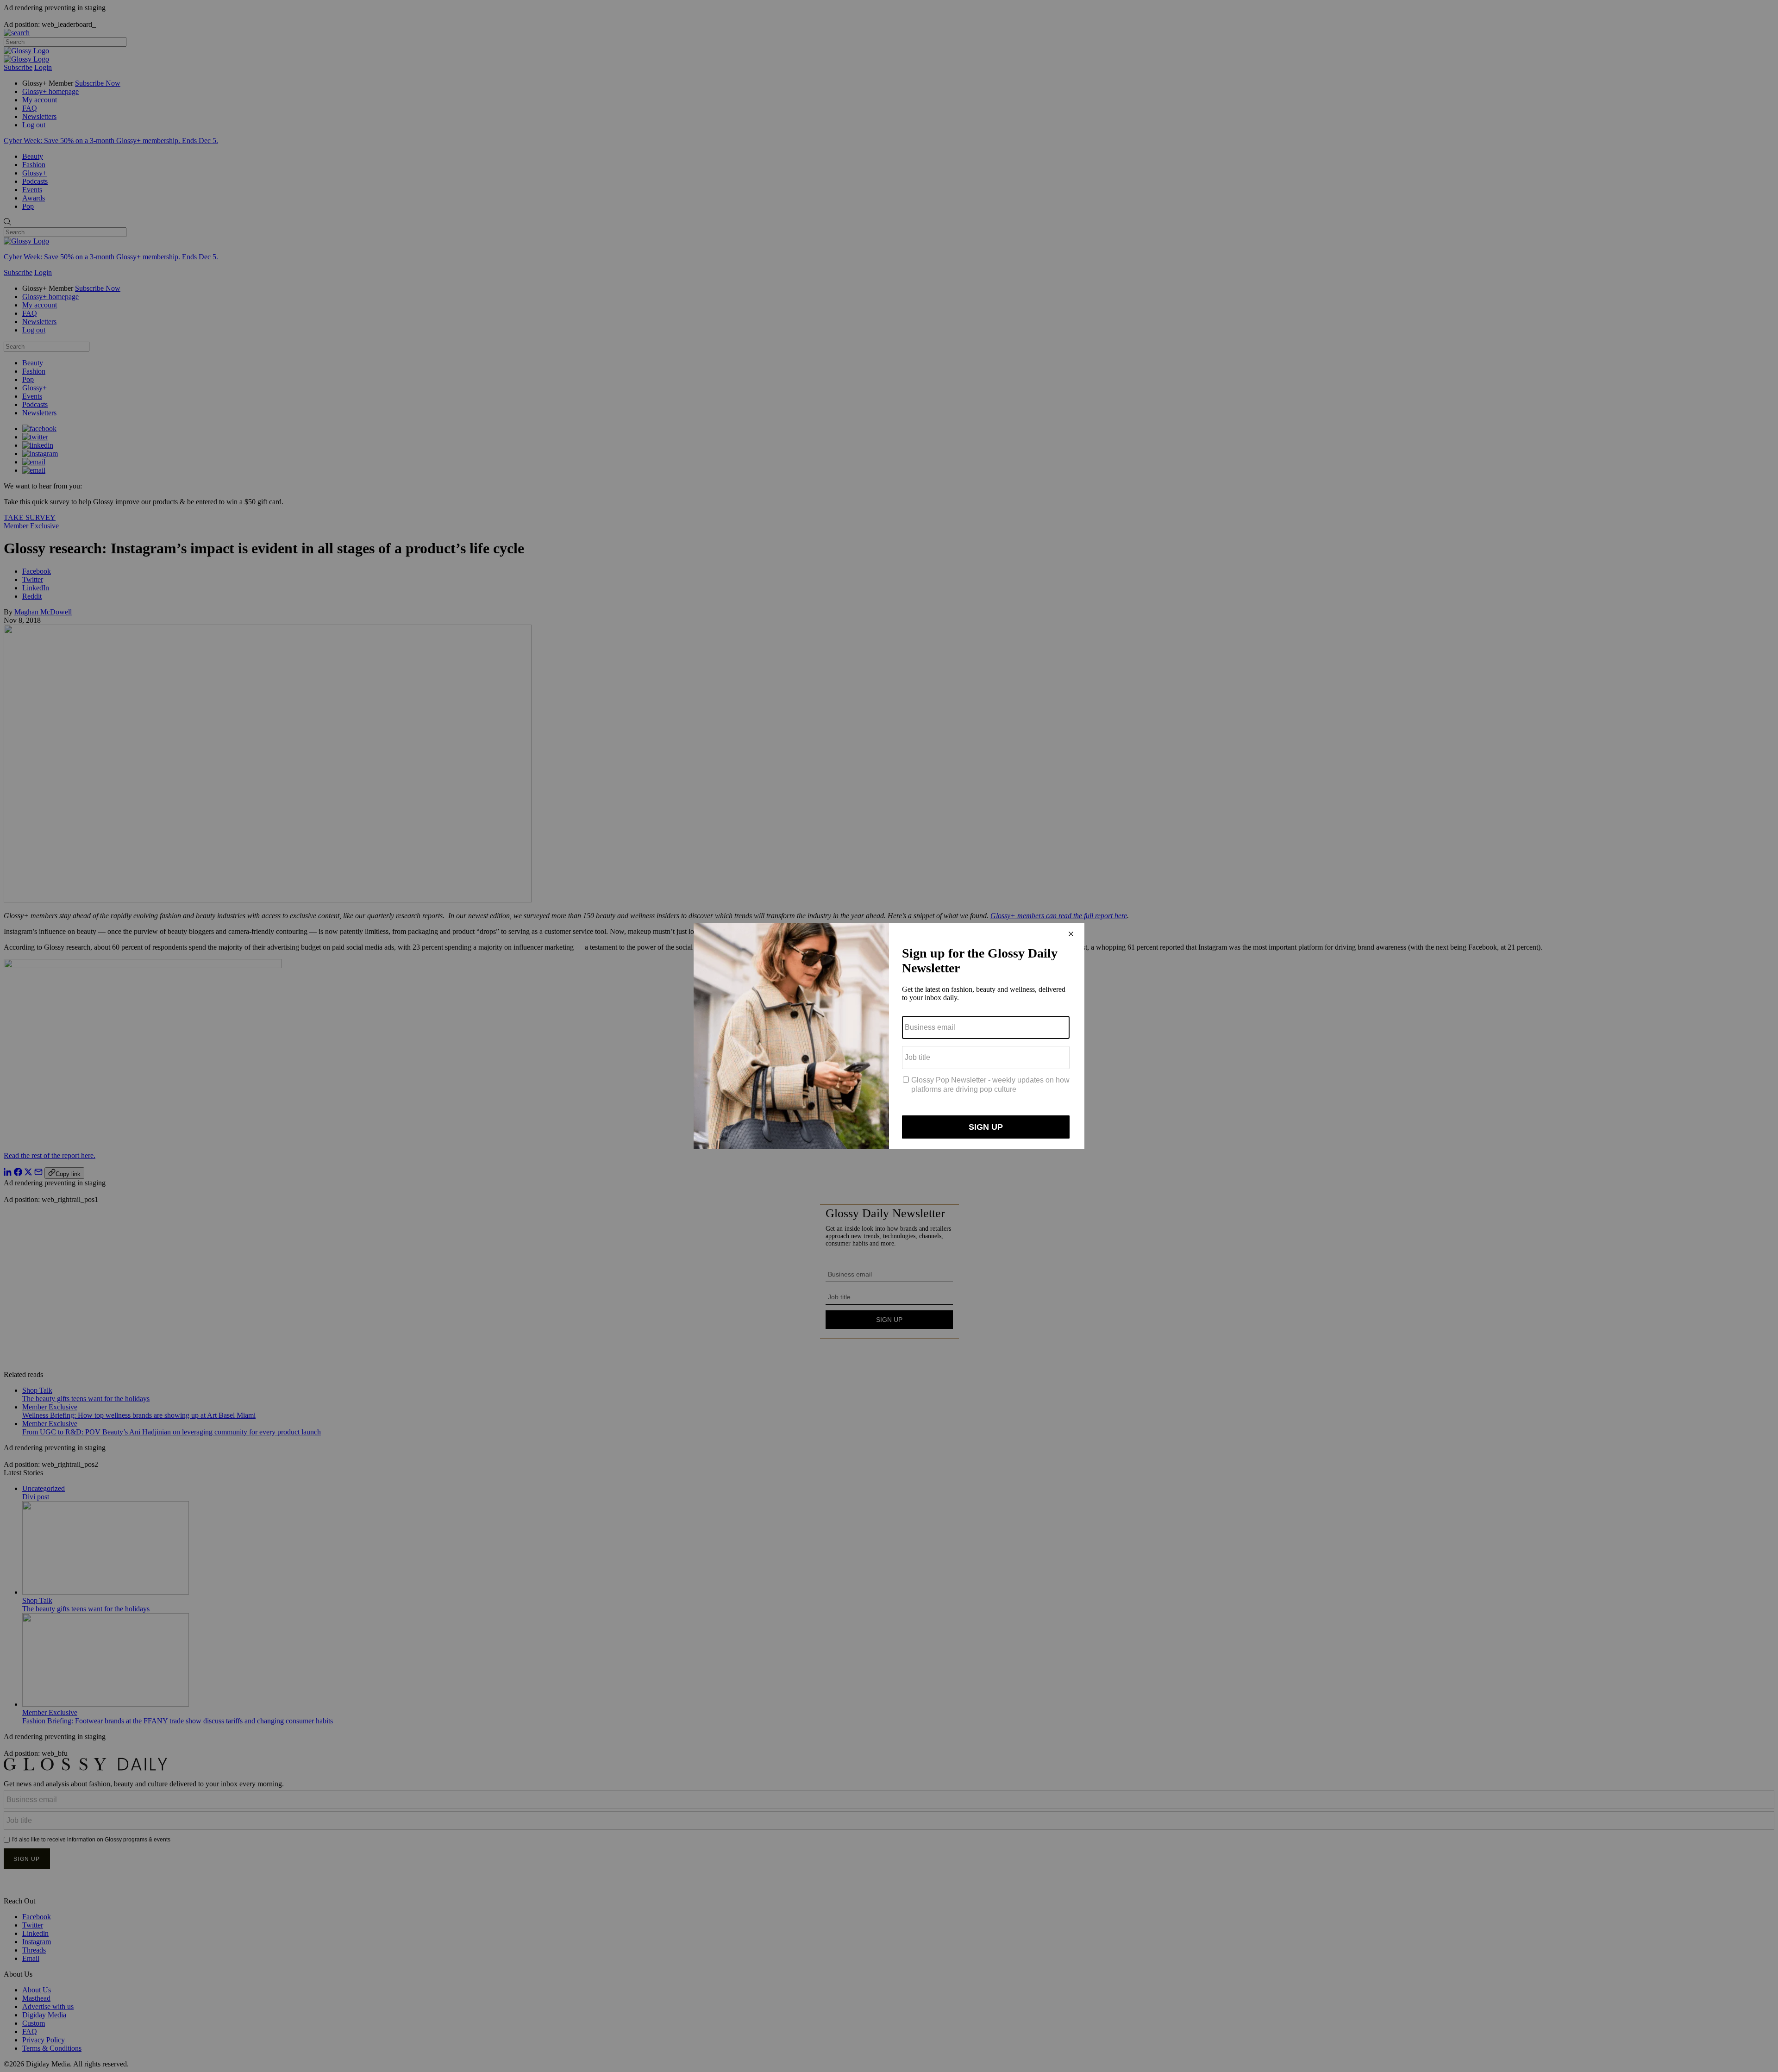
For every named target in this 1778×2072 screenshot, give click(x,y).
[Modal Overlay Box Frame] (889, 1036)
